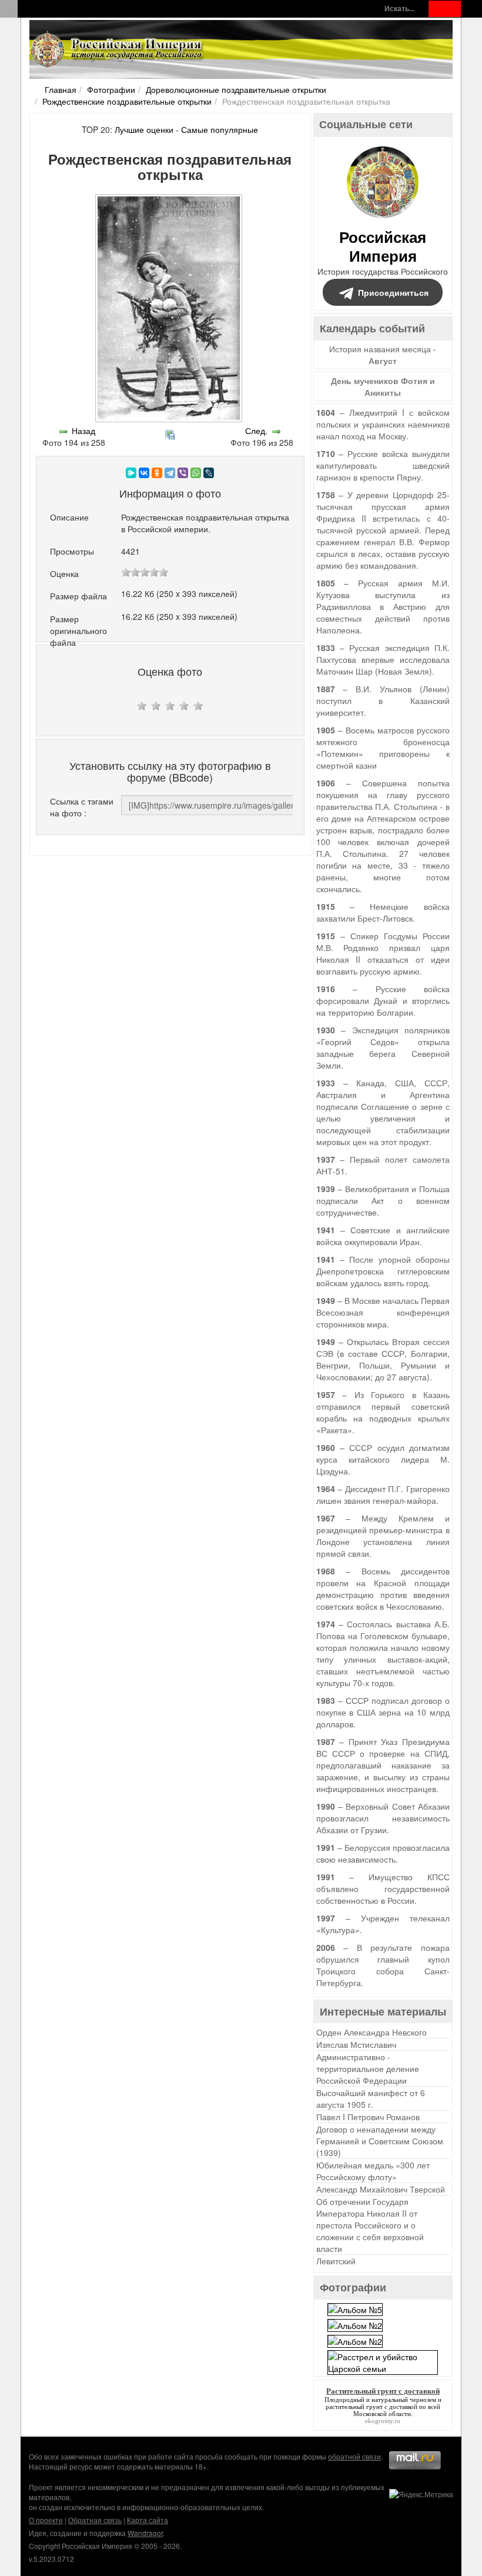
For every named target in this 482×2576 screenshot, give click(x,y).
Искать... (399, 9)
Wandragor (145, 2533)
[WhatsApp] (196, 473)
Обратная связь (95, 2520)
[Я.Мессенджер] (131, 473)
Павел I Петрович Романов (368, 2117)
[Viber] (183, 473)
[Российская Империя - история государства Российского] (118, 49)
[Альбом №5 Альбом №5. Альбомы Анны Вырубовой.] (355, 2308)
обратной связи (354, 2456)
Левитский (336, 2261)
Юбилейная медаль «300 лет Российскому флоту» (373, 2171)
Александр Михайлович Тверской (381, 2189)
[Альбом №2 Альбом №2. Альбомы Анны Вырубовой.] (355, 2324)
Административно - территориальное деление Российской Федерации (368, 2068)
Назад (83, 431)
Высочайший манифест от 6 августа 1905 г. (371, 2098)
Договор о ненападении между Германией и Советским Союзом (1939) (380, 2141)
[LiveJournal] (209, 473)
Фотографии (111, 89)
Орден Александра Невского (371, 2032)
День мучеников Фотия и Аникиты (383, 386)
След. (256, 431)
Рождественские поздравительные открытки (127, 101)
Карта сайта (148, 2520)
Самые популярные (220, 129)
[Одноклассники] (157, 473)
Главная (61, 89)
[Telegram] (170, 473)
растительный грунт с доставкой (371, 2407)
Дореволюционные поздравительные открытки (236, 89)
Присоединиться (393, 292)
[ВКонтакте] (144, 473)
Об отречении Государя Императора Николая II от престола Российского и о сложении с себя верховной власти (370, 2225)
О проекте (46, 2520)
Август (383, 361)
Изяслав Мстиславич (356, 2044)
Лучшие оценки (144, 129)
